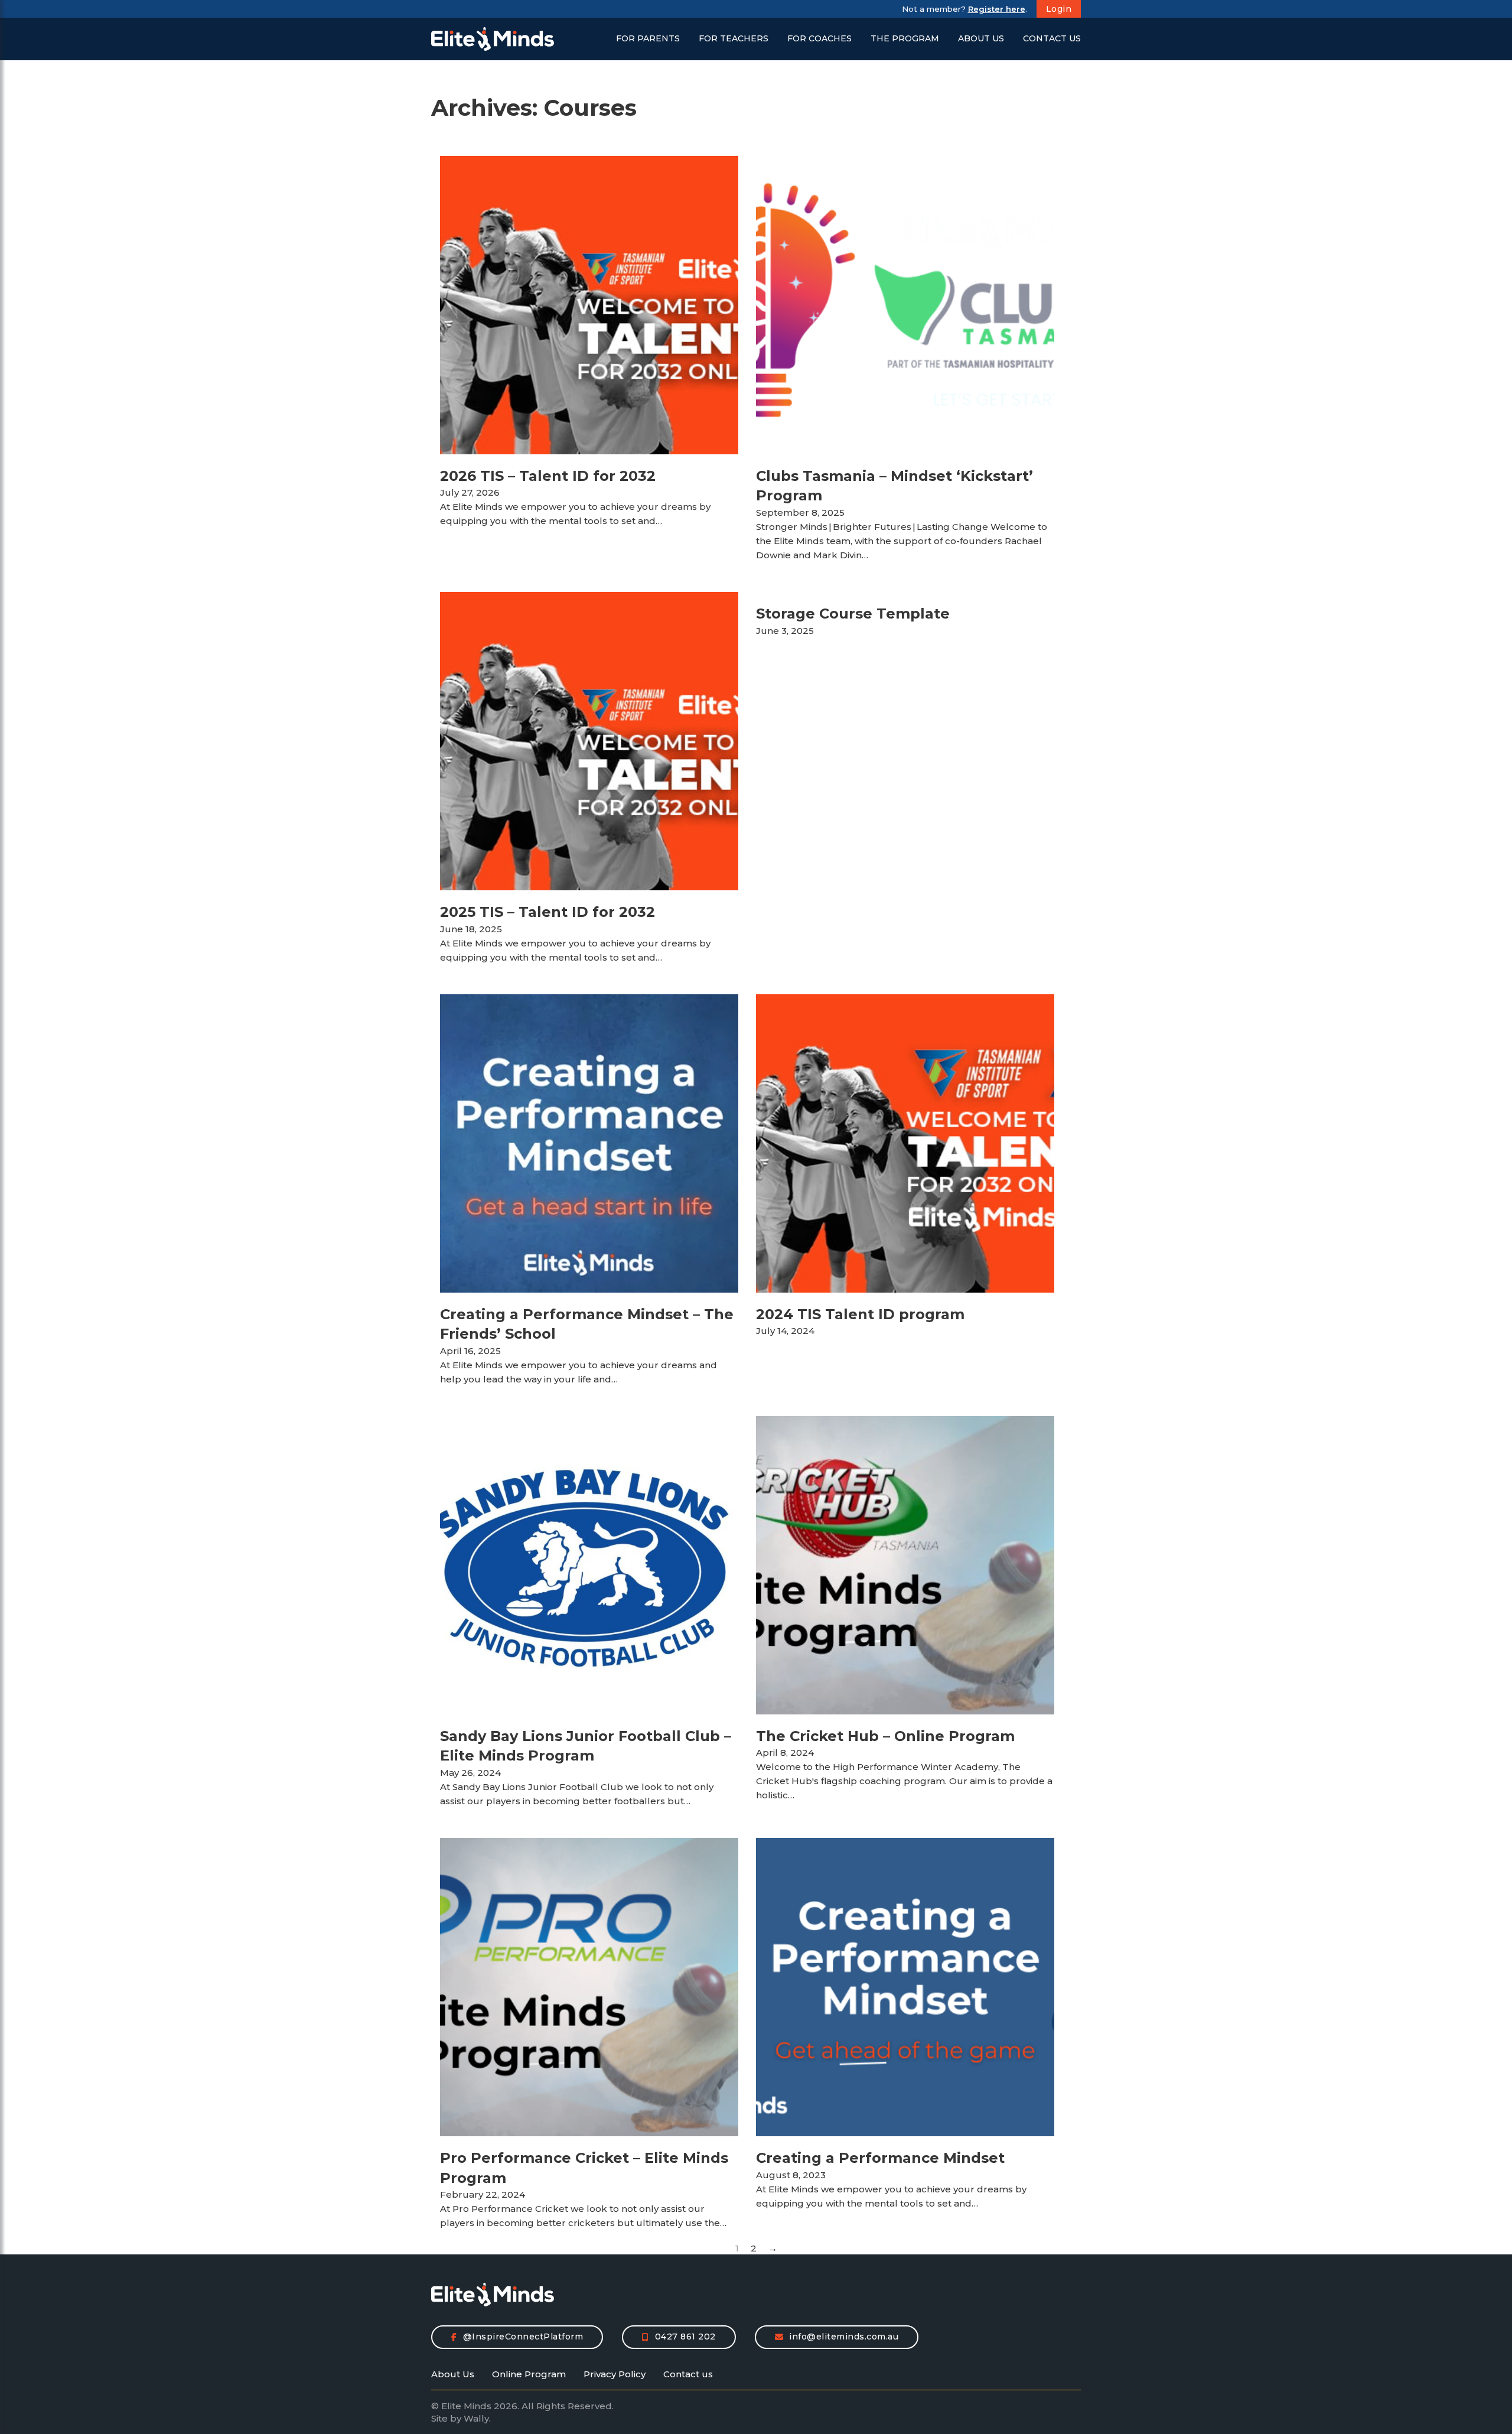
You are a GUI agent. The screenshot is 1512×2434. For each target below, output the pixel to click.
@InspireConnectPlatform (523, 2337)
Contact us (688, 2374)
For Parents (648, 39)
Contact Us (1052, 39)
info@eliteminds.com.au (844, 2337)
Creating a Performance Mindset (880, 2158)
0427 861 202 (685, 2337)
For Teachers (734, 39)
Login (1059, 9)
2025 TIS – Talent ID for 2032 (548, 912)
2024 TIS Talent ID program (860, 1314)
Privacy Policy (615, 2374)
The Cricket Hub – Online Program (885, 1736)
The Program (905, 39)
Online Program (529, 2374)
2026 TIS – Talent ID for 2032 (548, 476)
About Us (981, 39)
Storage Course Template (853, 614)
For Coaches (819, 39)
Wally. (477, 2418)
